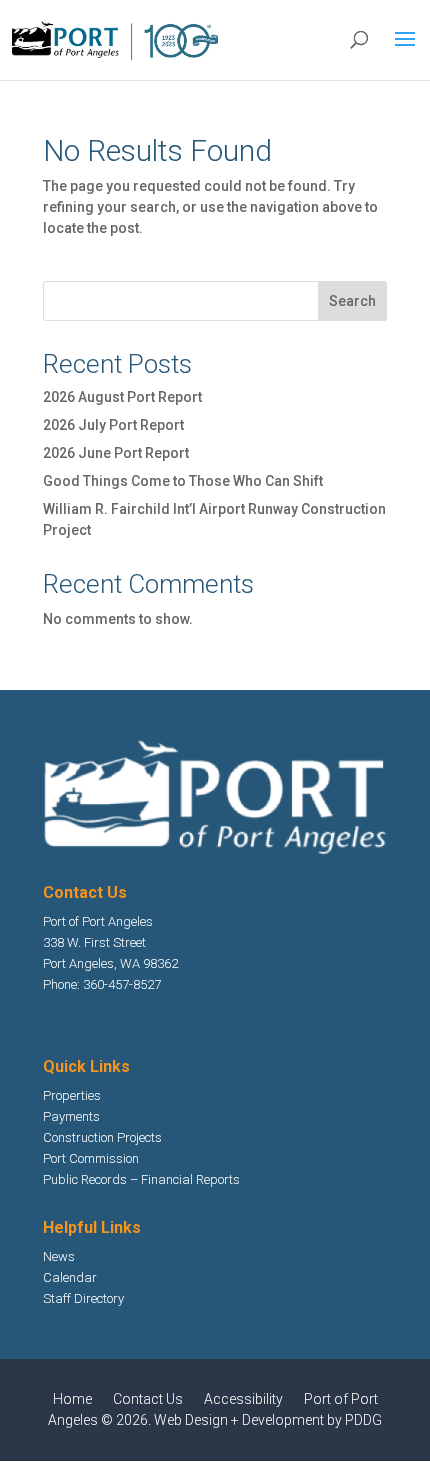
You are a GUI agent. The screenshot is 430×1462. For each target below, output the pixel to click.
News (59, 1256)
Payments (71, 1116)
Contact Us (148, 1399)
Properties (72, 1095)
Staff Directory (83, 1298)
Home (72, 1399)
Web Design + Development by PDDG (268, 1420)
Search (352, 301)
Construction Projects (102, 1137)
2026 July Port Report (113, 425)
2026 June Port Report (116, 453)
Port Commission (91, 1158)
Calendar (70, 1277)
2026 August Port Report (122, 397)
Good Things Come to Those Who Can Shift (183, 481)
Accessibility (243, 1399)
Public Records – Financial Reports (141, 1179)
